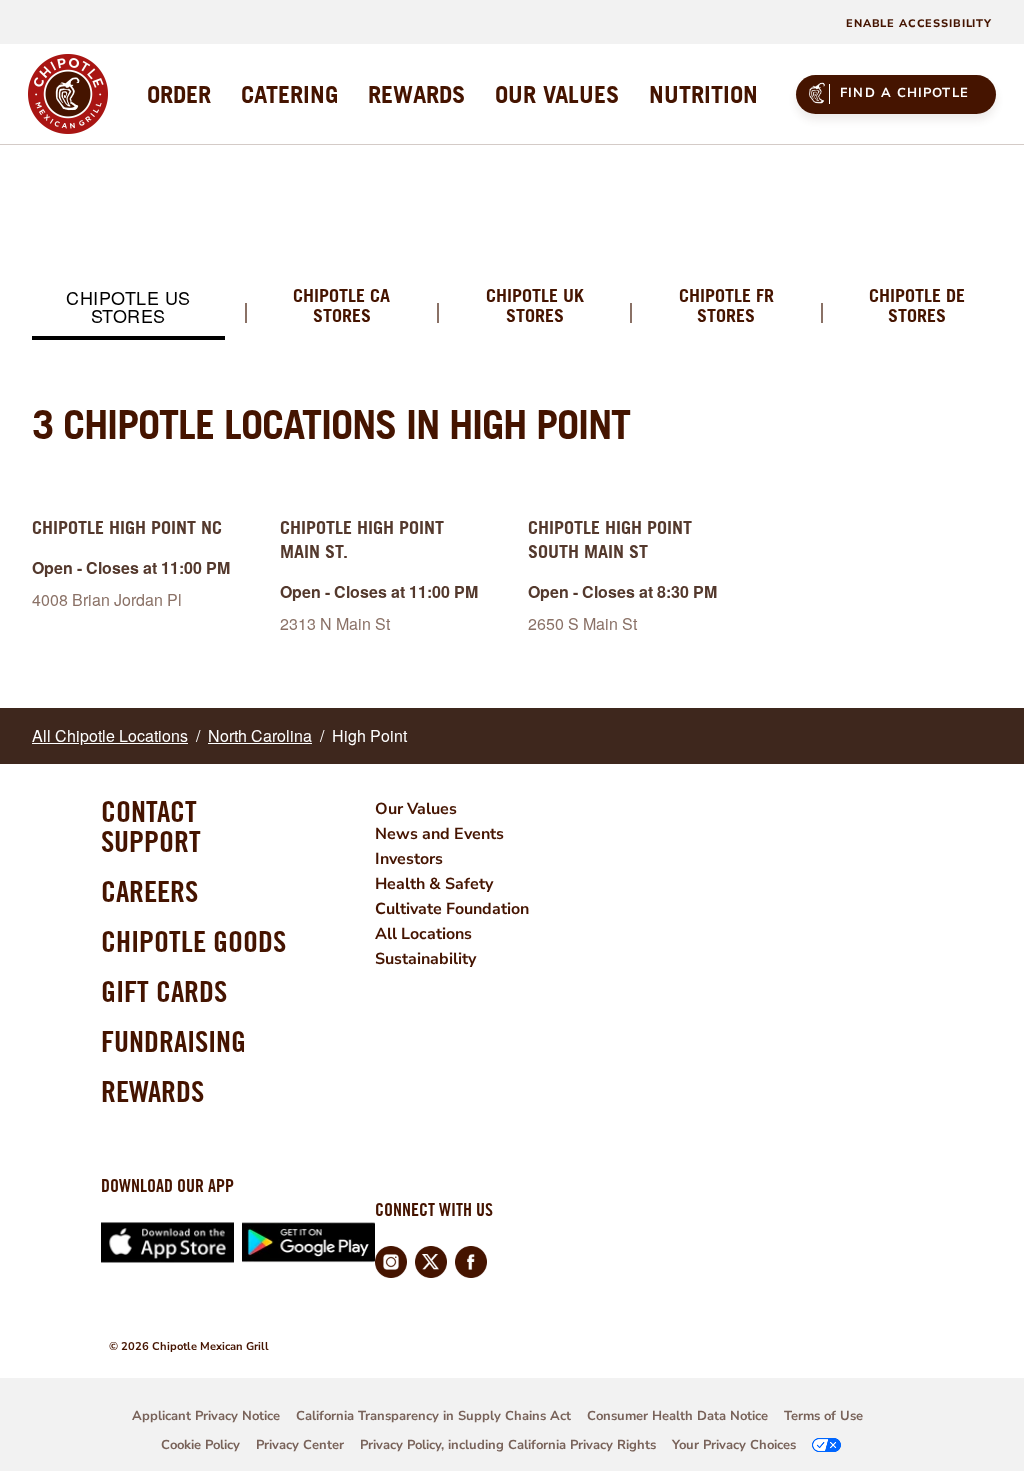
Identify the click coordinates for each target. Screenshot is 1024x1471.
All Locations (423, 934)
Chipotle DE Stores (917, 306)
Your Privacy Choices (734, 1445)
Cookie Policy (200, 1445)
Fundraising (173, 1041)
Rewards (152, 1091)
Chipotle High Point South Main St (610, 539)
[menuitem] (179, 94)
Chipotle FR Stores (726, 306)
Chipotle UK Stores (535, 306)
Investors (409, 859)
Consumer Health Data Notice (677, 1416)
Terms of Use (823, 1416)
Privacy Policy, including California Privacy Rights (508, 1445)
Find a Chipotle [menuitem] (904, 93)
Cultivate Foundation (452, 909)
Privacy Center (300, 1445)
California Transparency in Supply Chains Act (433, 1416)
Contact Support (151, 826)
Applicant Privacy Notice (206, 1416)
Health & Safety (434, 884)
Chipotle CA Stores (341, 306)
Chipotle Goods (193, 941)
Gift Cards (164, 991)
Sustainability (425, 959)
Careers (149, 891)
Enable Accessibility (919, 23)
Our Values (416, 809)
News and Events (439, 834)
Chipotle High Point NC (127, 527)
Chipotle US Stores (128, 307)
